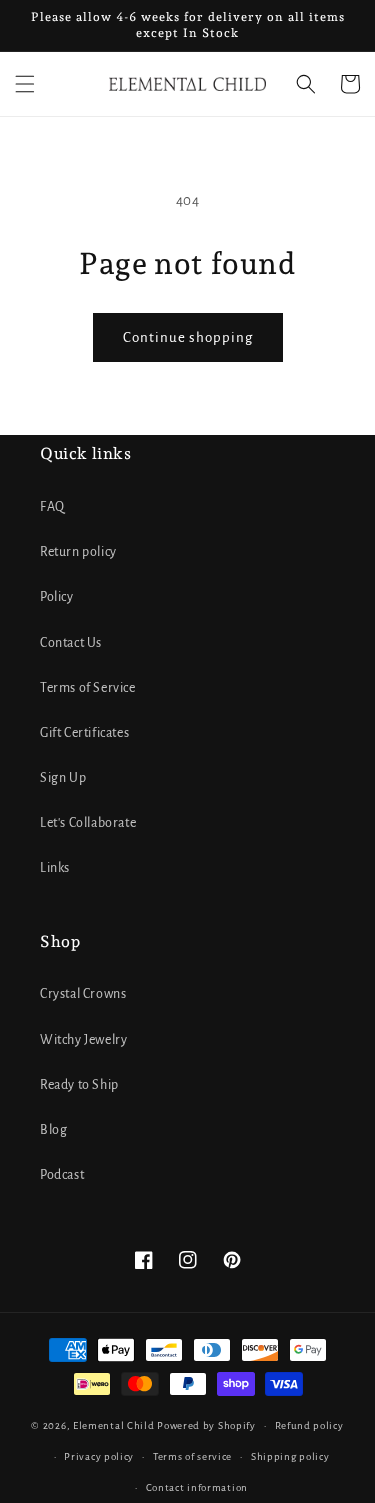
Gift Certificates (84, 733)
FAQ (52, 507)
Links (55, 868)
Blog (53, 1130)
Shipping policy (290, 1456)
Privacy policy (99, 1456)
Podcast (62, 1175)
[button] (25, 84)
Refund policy (309, 1425)
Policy (57, 597)
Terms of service (192, 1456)
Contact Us (71, 643)
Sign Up (63, 778)
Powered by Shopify (206, 1425)
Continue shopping (188, 337)
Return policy (78, 552)
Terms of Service (88, 688)
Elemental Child (114, 1425)
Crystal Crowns (83, 994)
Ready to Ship (79, 1085)
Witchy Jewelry (83, 1040)
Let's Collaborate (88, 823)
